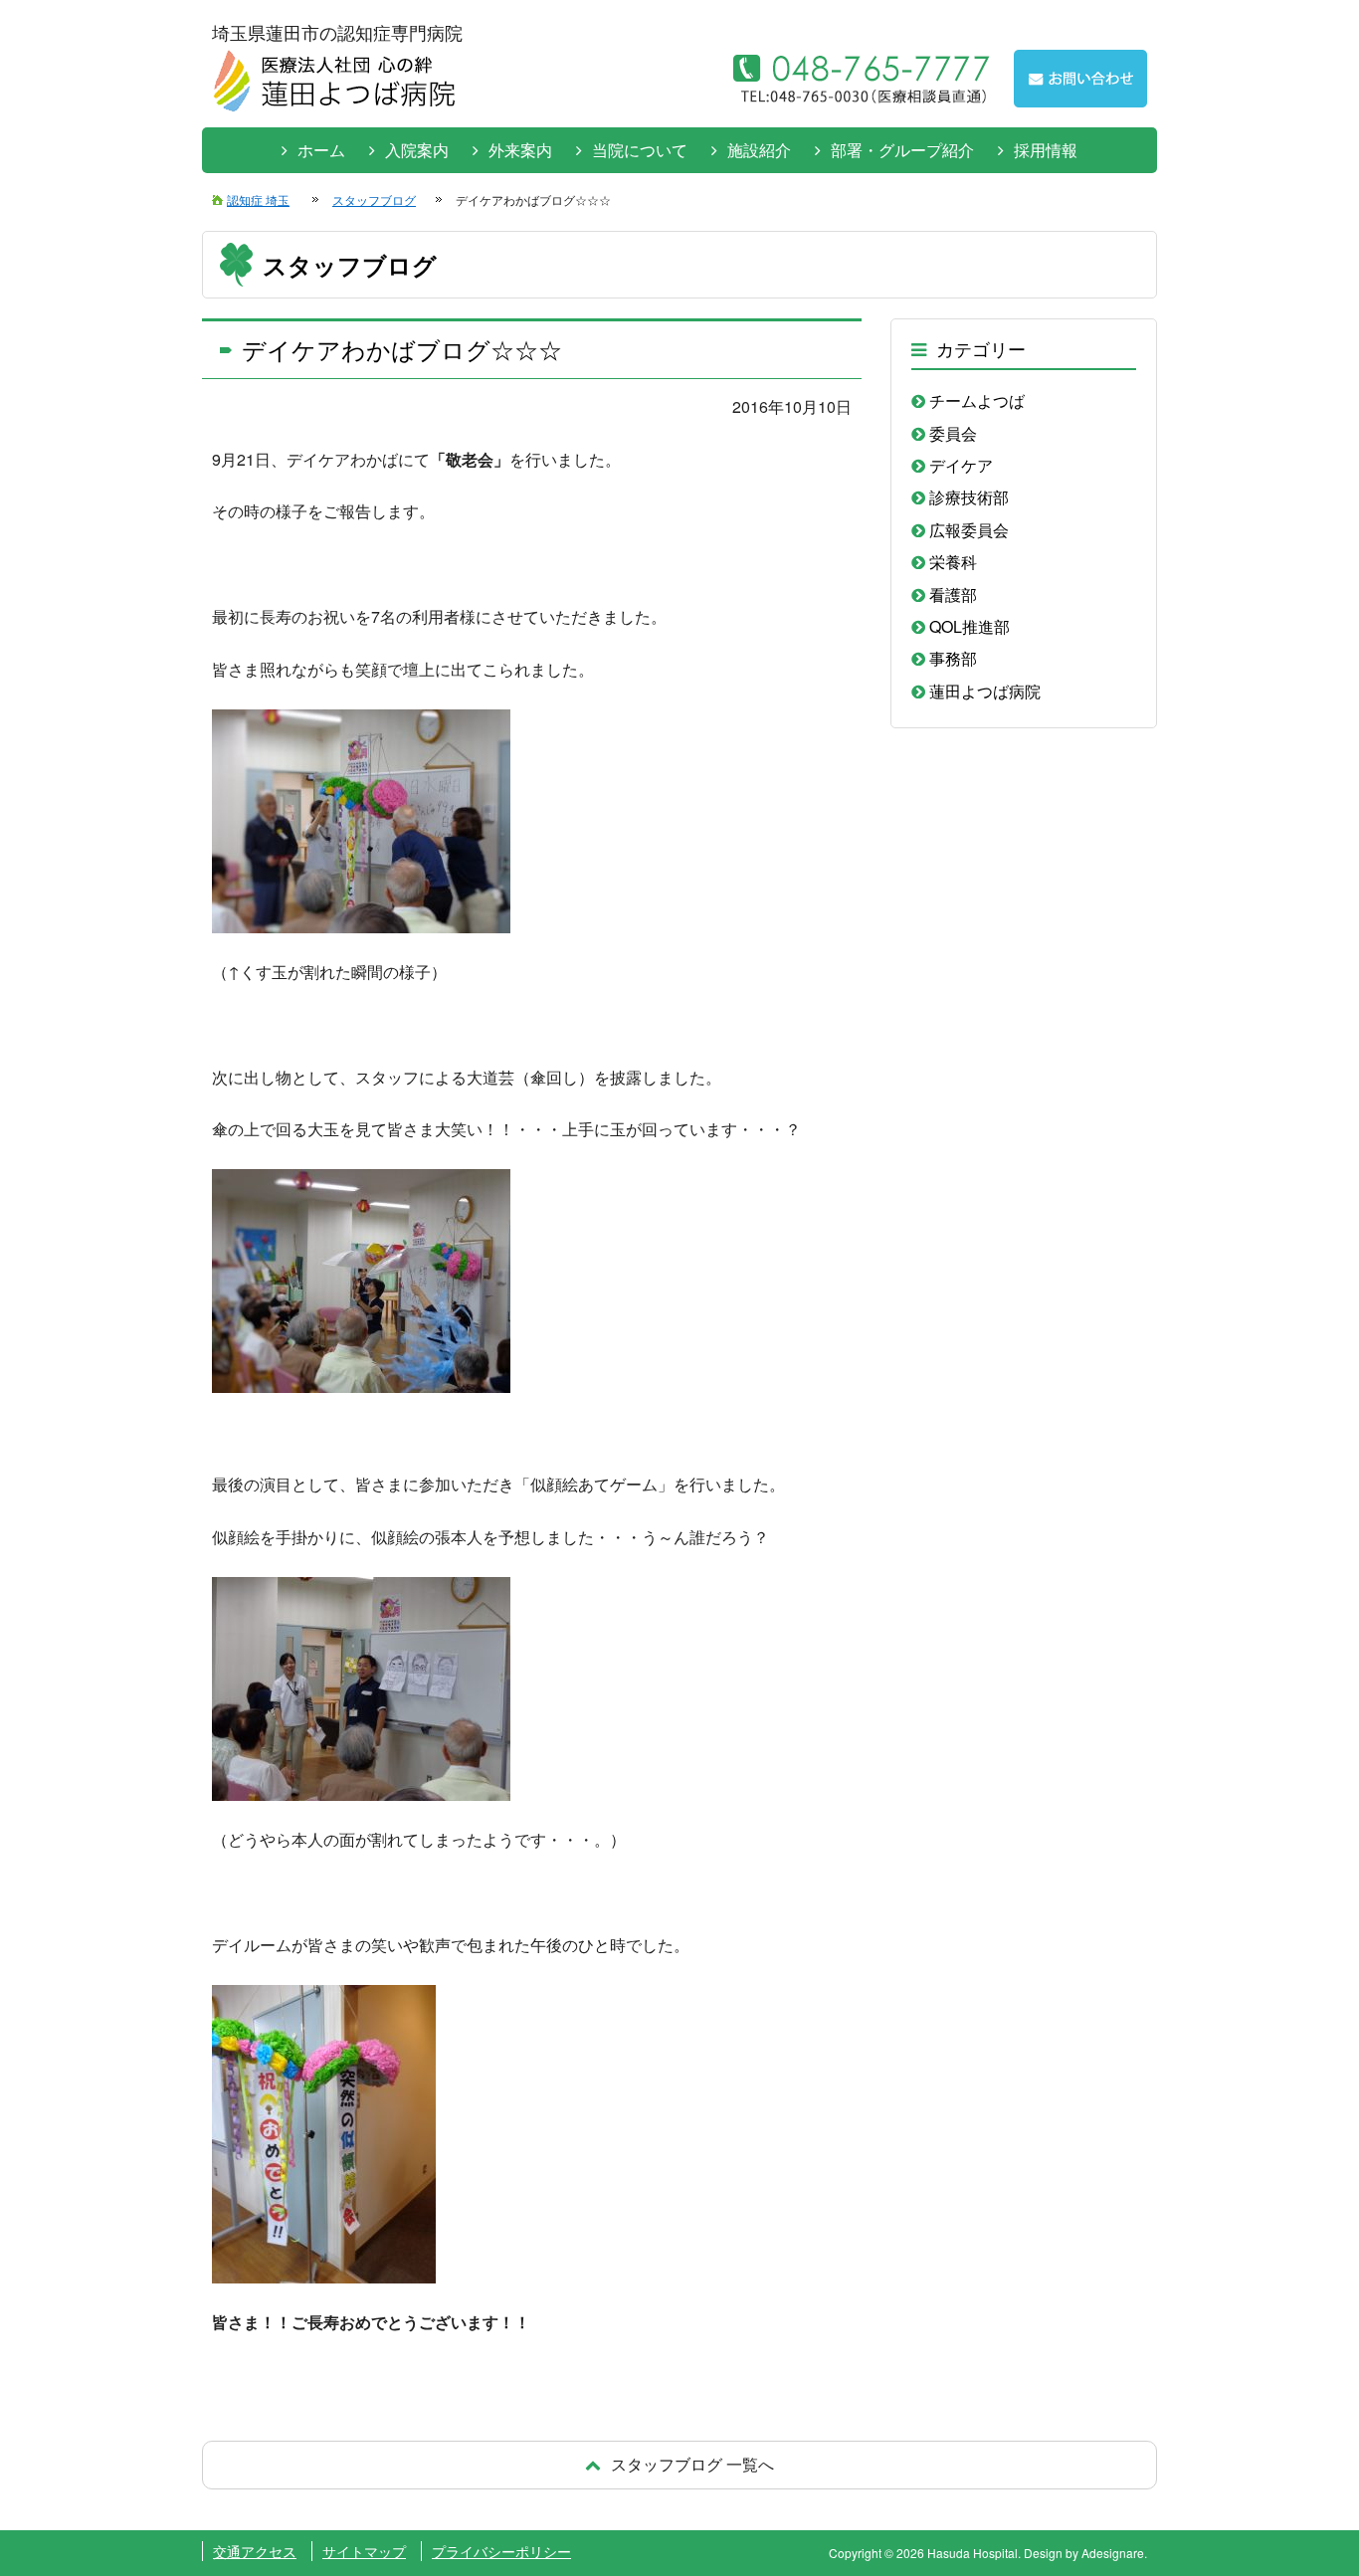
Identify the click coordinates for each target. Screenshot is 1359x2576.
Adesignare (1113, 2553)
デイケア (961, 465)
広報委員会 (969, 530)
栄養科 (953, 562)
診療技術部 (969, 497)
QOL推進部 (970, 626)
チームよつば (977, 400)
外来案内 (520, 150)
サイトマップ (364, 2551)
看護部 (953, 594)
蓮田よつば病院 (985, 691)
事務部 (953, 658)
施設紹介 (759, 150)
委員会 (953, 433)
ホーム (321, 150)
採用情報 (1046, 150)
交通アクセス (255, 2551)
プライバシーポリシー (501, 2551)
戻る (679, 2465)
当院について (640, 150)
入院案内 (417, 150)
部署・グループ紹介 (902, 150)
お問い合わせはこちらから (1080, 79)
